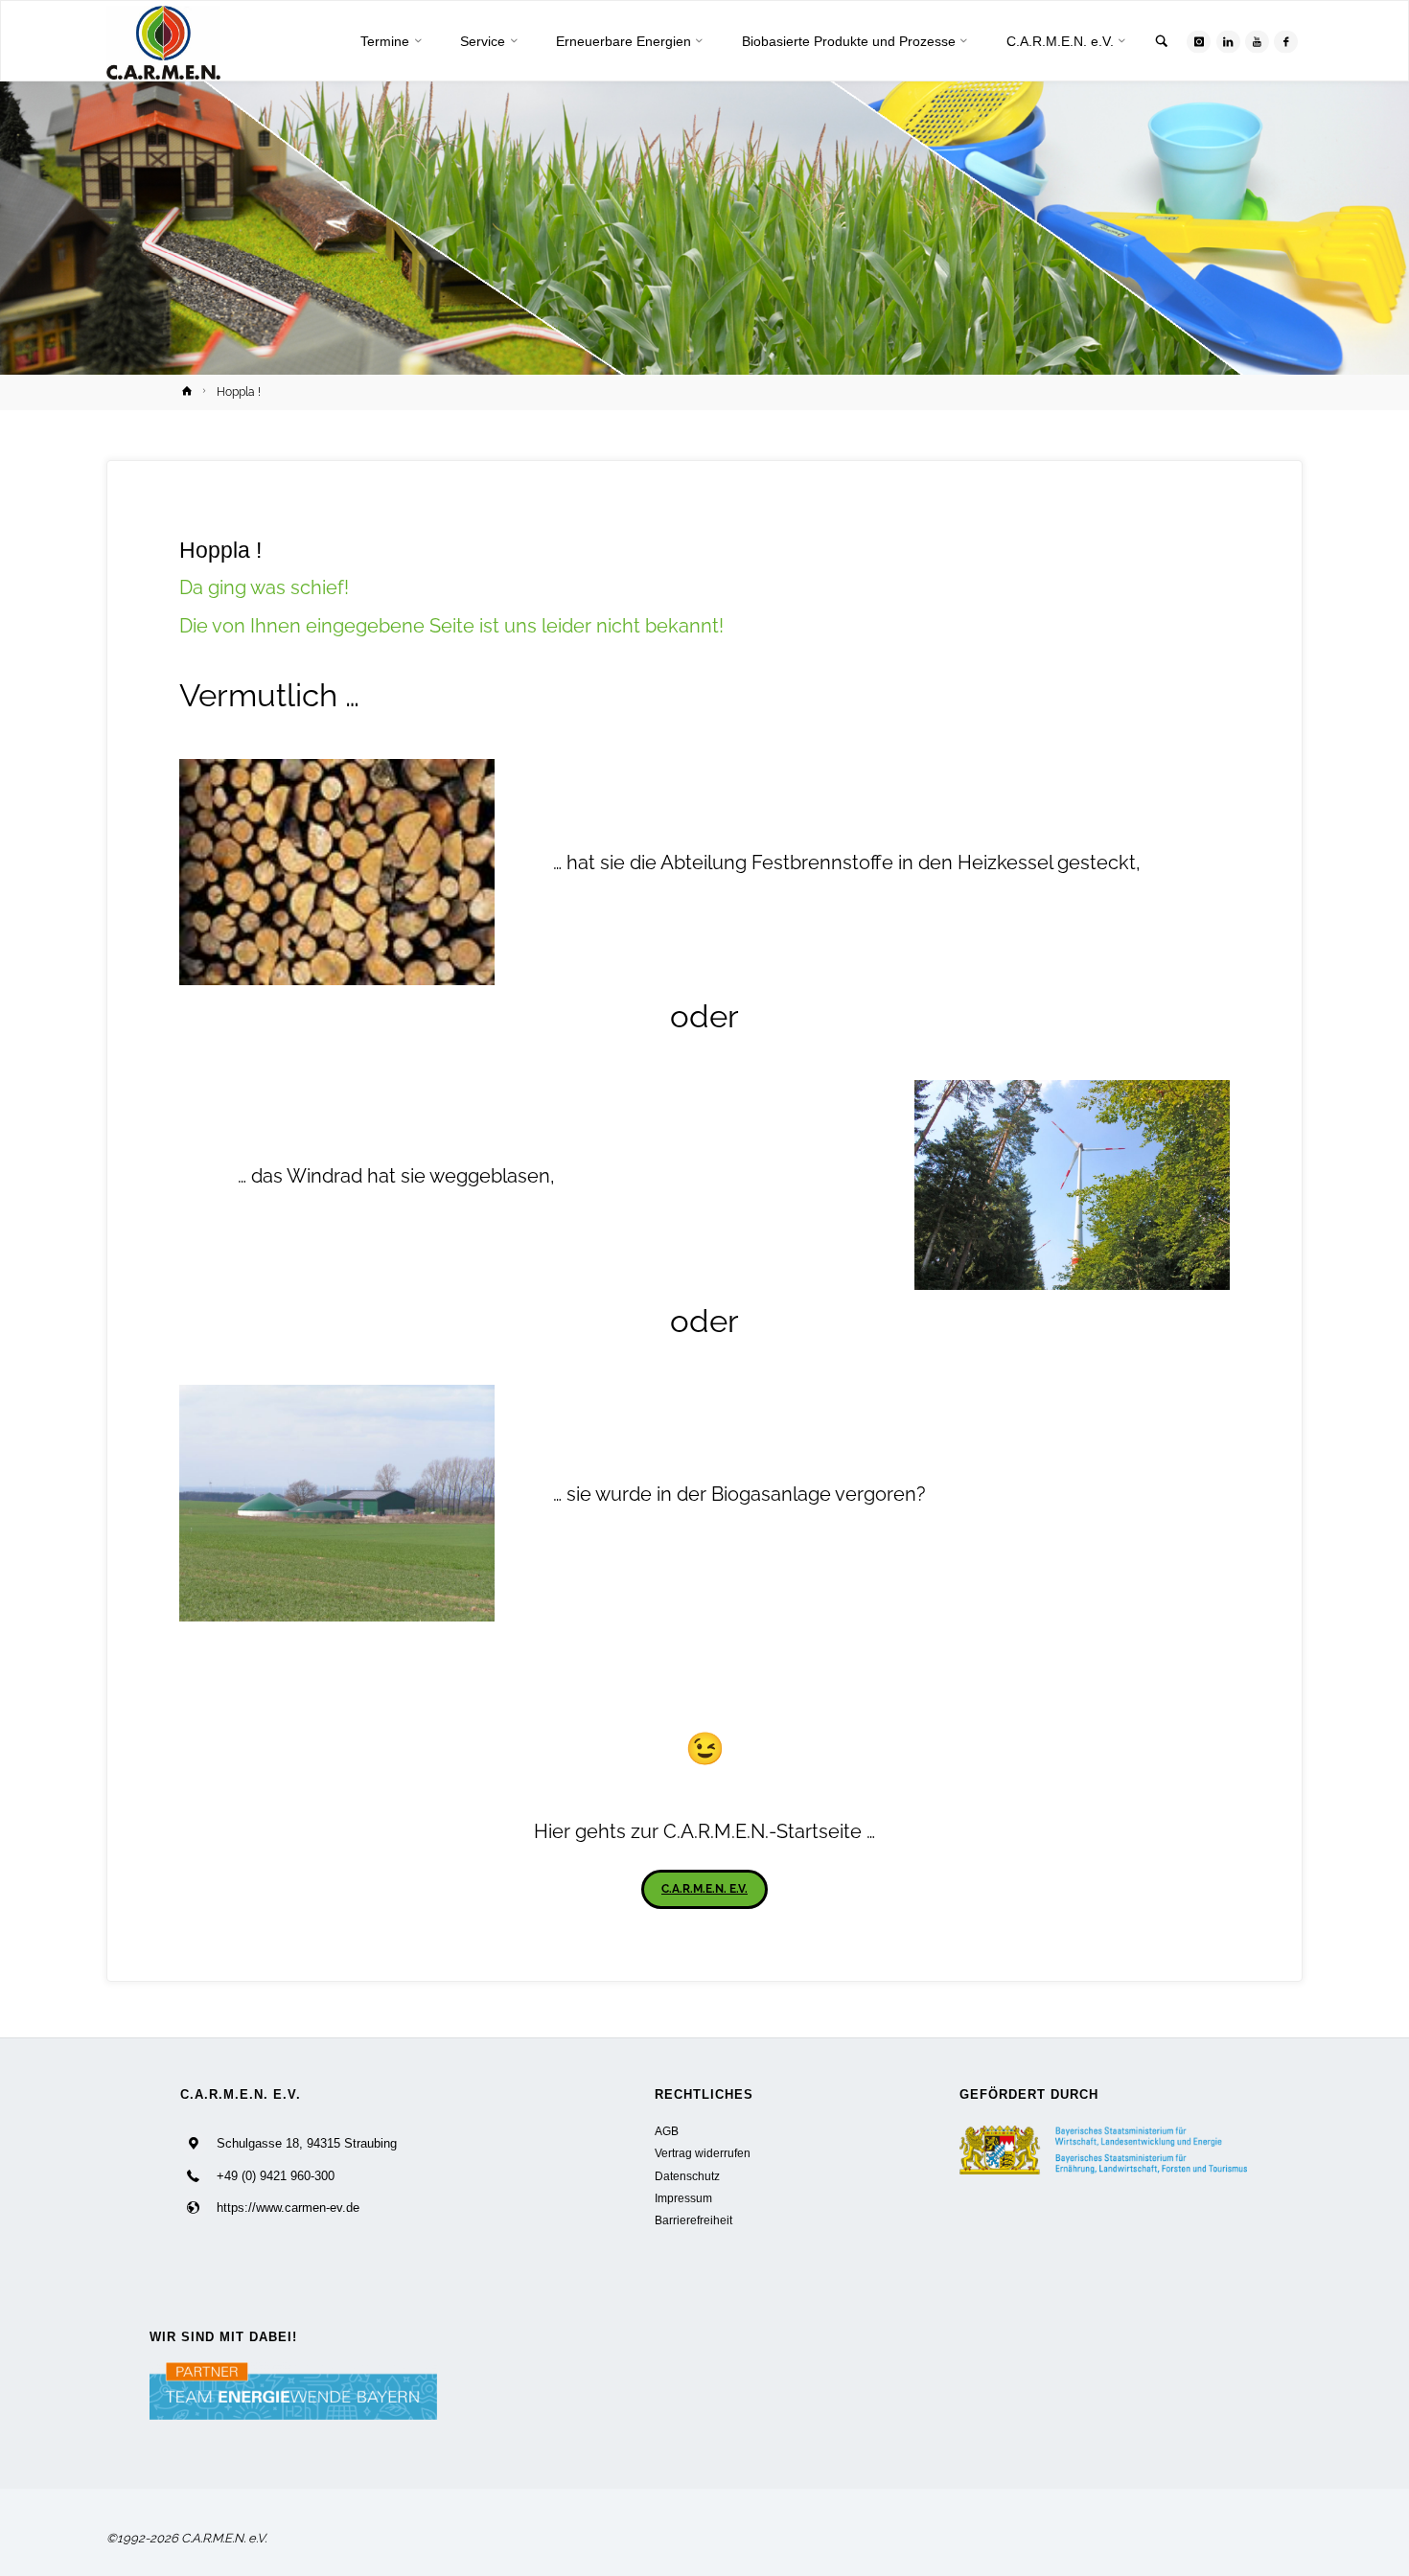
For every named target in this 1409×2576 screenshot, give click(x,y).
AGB (667, 2131)
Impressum (683, 2198)
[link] (1162, 43)
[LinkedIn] (1228, 42)
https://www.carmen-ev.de (288, 2208)
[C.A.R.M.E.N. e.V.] (163, 42)
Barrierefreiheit (693, 2220)
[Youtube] (1257, 42)
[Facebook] (1286, 42)
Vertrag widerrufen (703, 2153)
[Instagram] (1199, 42)
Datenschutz (687, 2176)
